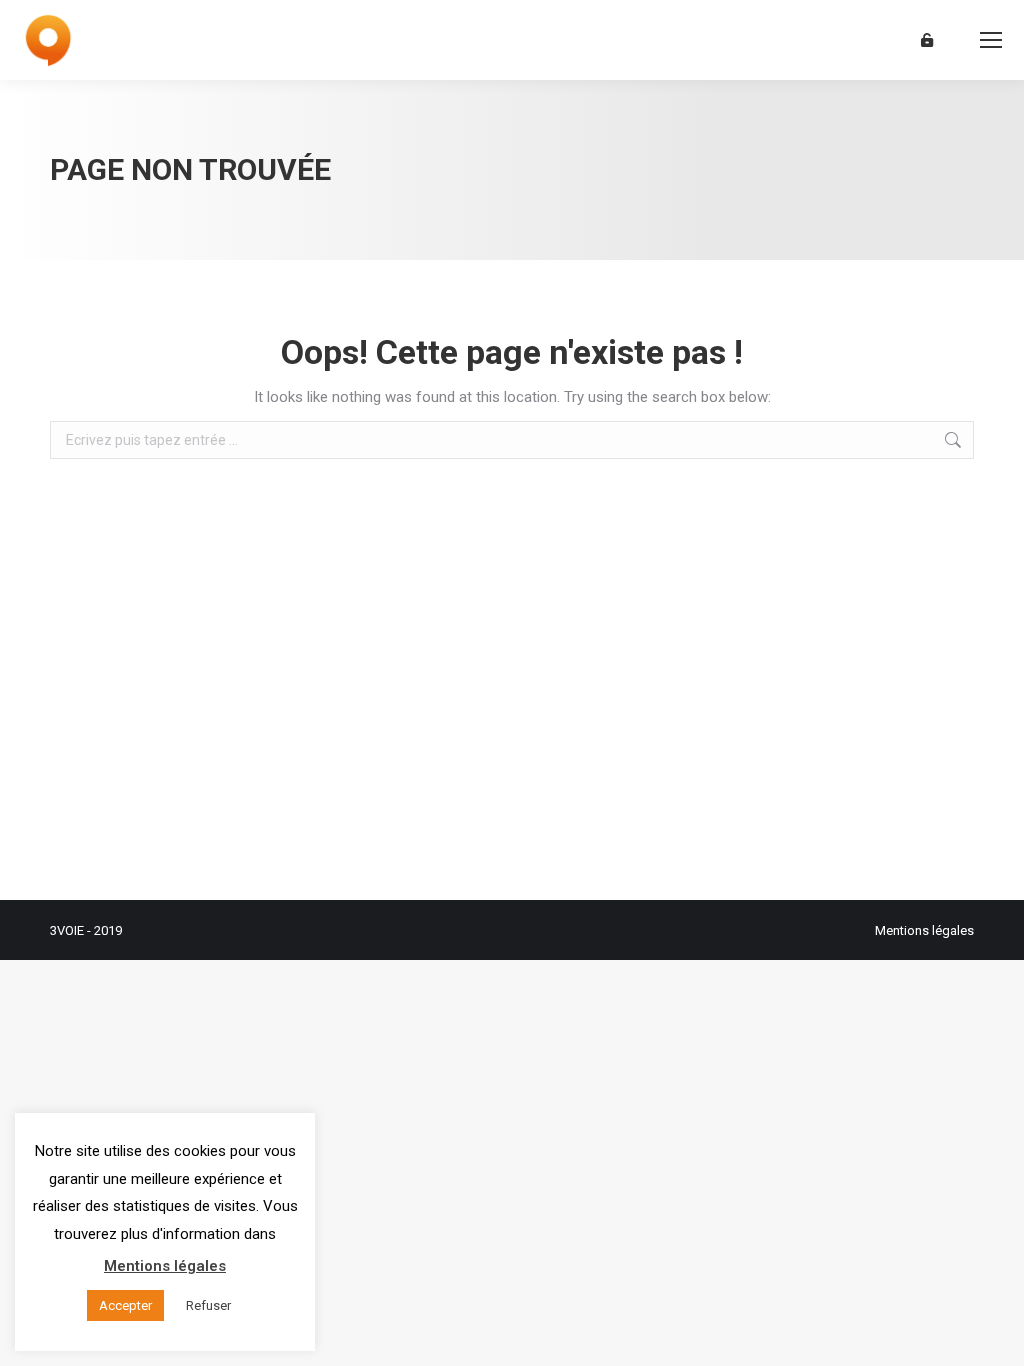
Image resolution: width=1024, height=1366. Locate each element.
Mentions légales (924, 930)
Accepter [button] (125, 1305)
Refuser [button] (208, 1305)
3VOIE (67, 930)
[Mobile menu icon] (991, 40)
